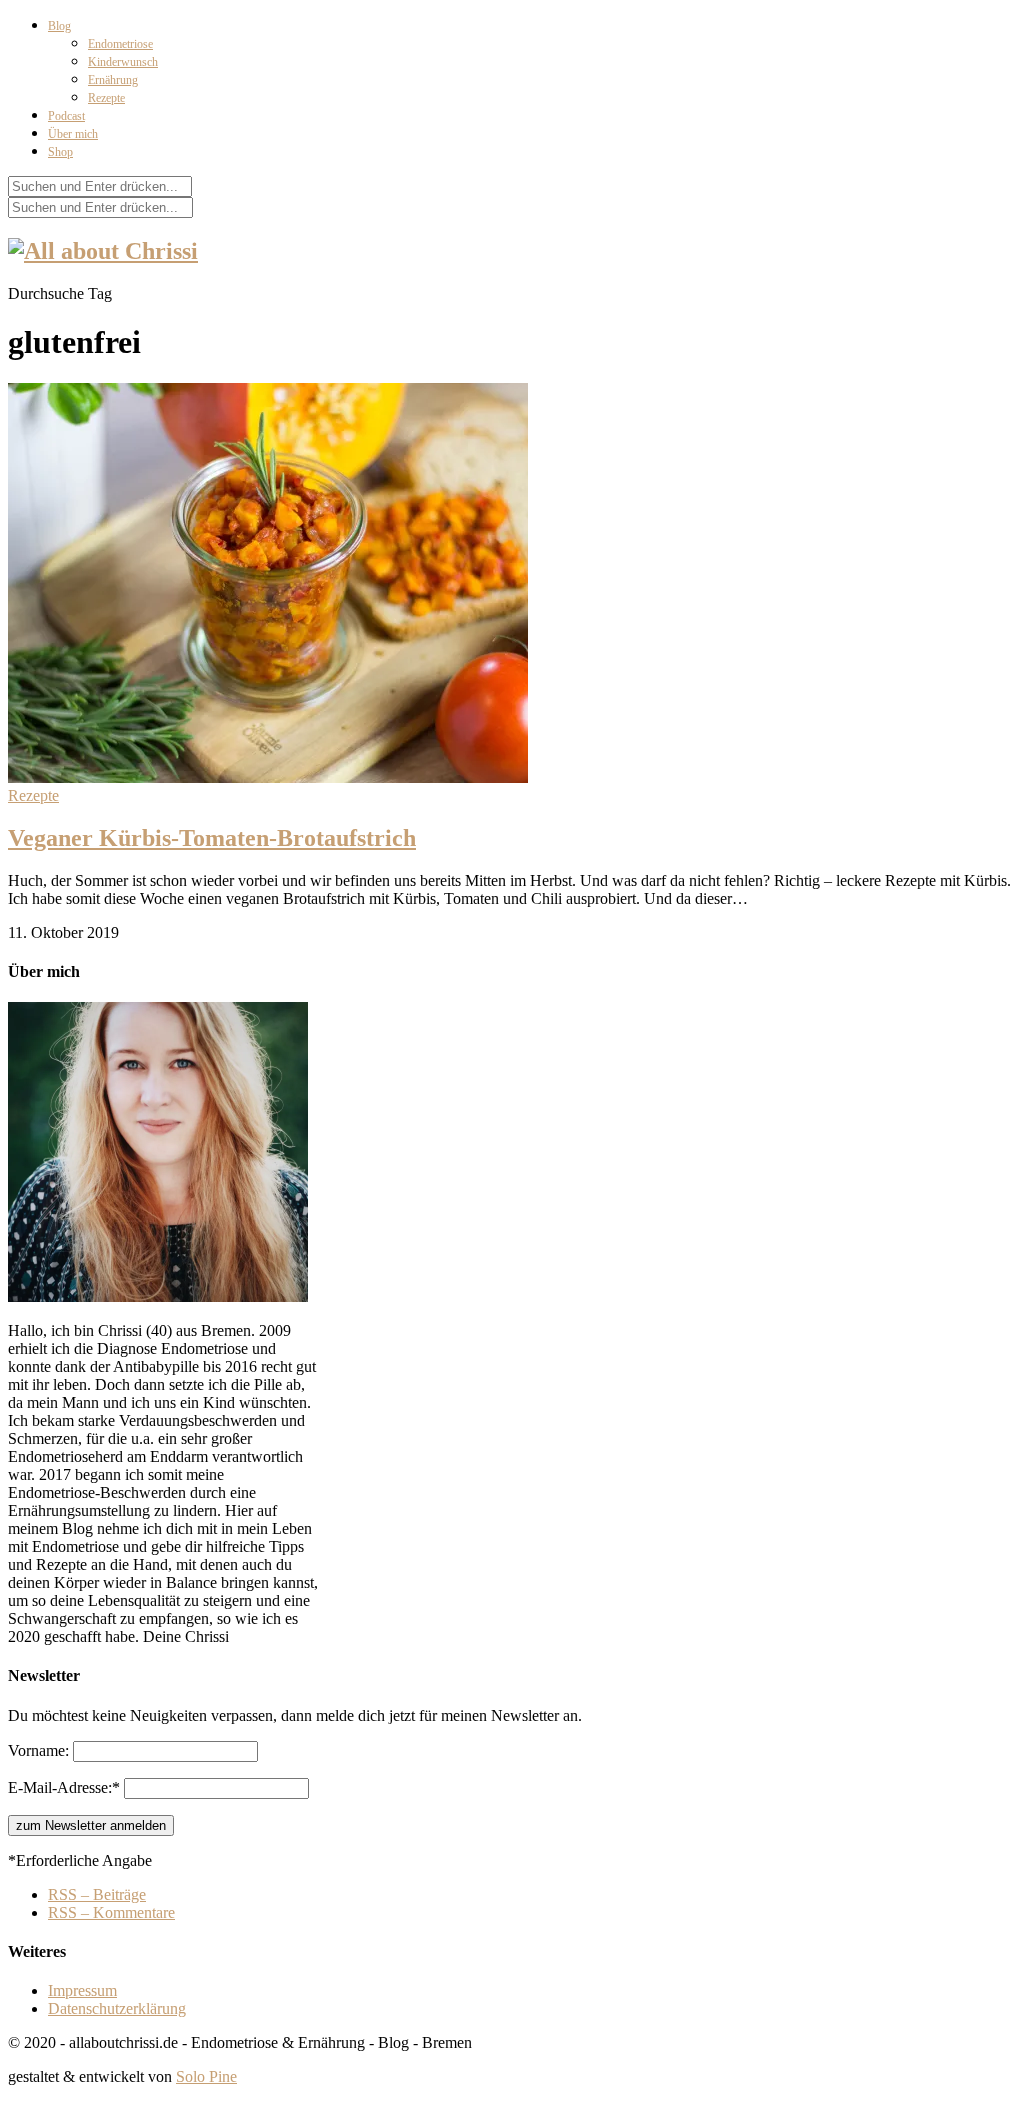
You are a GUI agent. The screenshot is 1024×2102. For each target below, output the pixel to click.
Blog (59, 26)
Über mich (73, 134)
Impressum (82, 1990)
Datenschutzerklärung (117, 2008)
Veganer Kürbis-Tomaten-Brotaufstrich (212, 838)
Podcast (66, 116)
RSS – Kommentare (111, 1912)
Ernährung (113, 80)
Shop (60, 152)
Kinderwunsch (123, 62)
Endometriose (120, 44)
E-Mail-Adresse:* (66, 1787)
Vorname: (40, 1750)
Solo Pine (206, 2076)
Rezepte (106, 98)
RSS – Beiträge (97, 1894)
